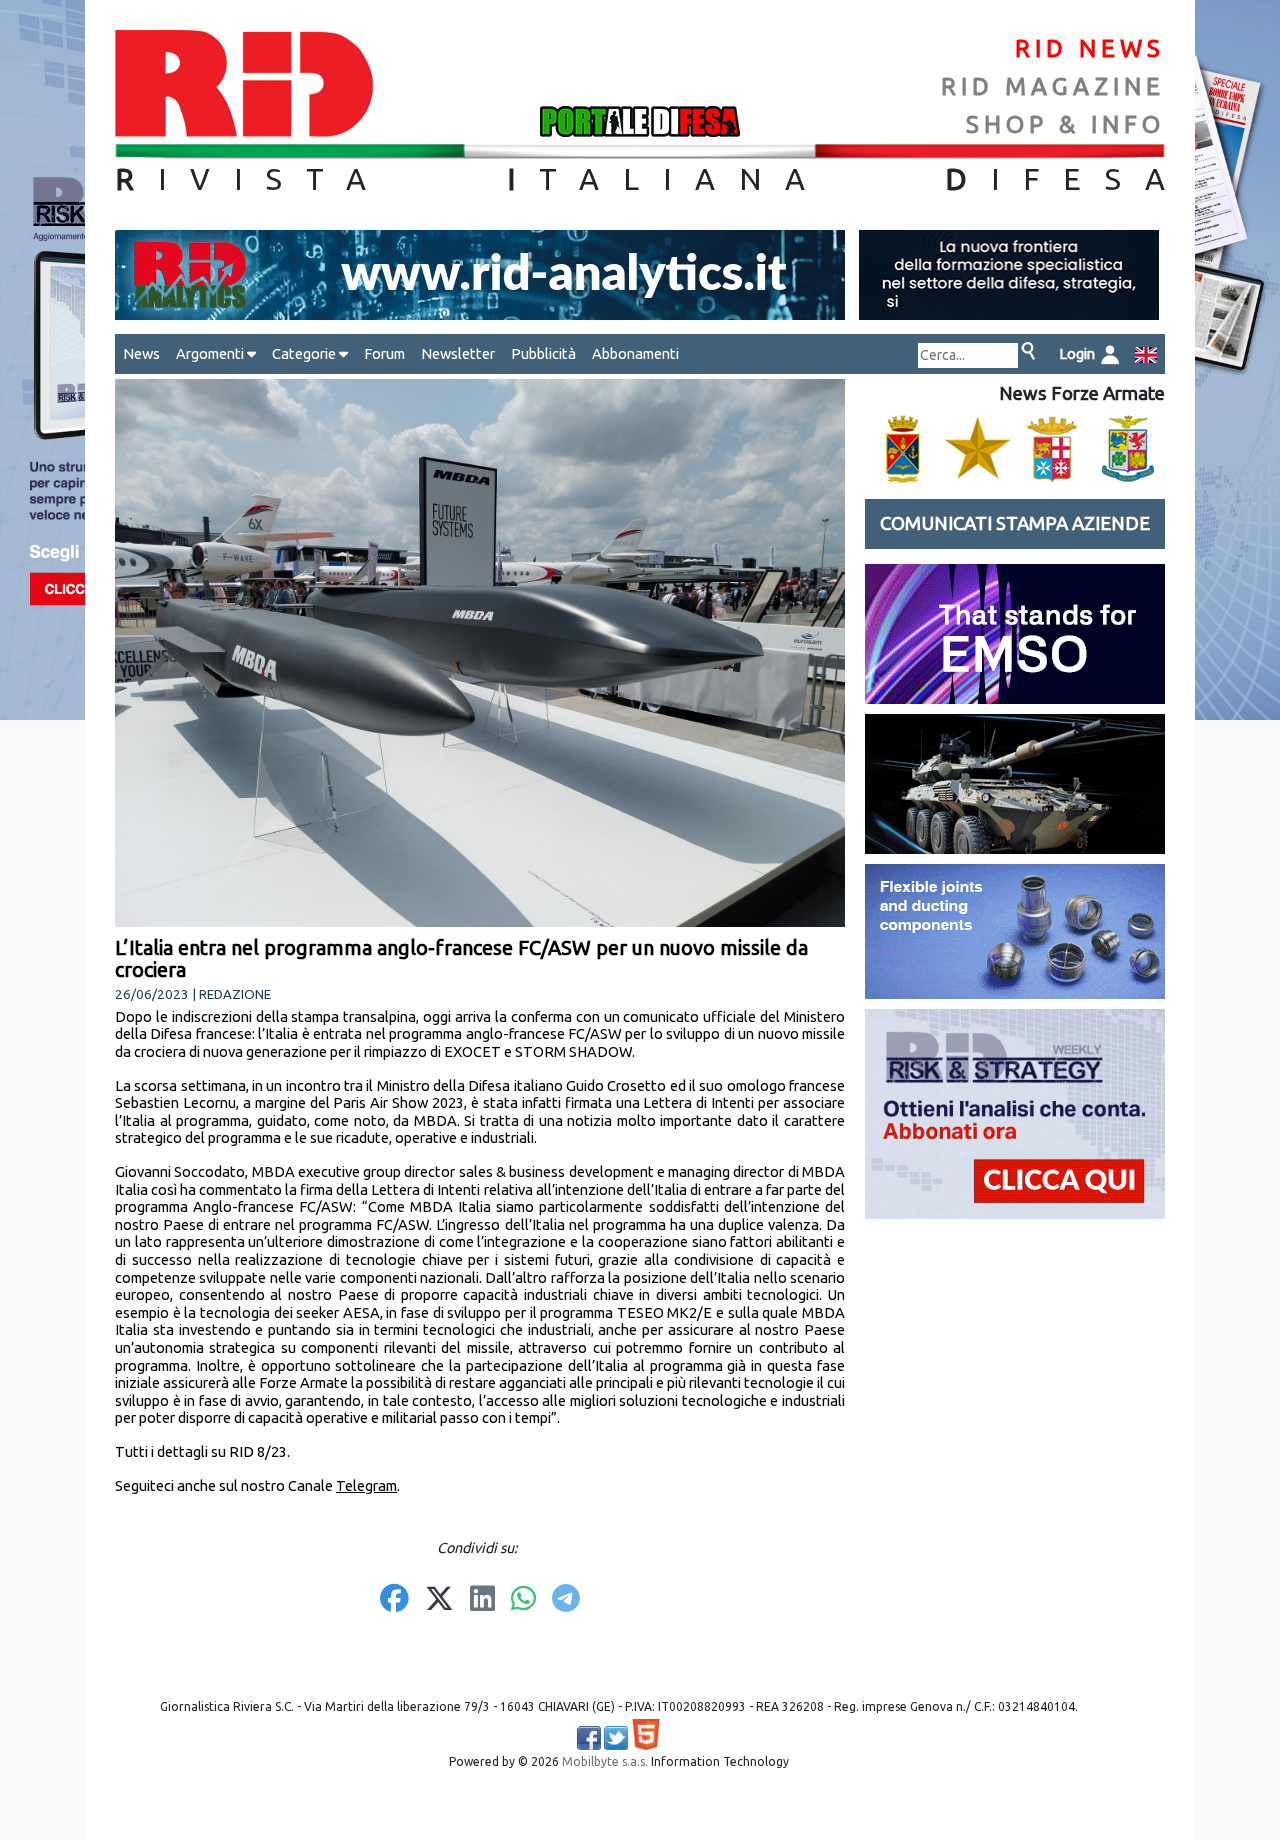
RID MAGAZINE (1053, 86)
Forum (384, 353)
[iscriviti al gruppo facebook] (589, 1738)
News (141, 353)
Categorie (305, 353)
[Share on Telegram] (566, 1600)
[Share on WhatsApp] (523, 1600)
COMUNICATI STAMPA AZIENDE (1015, 523)
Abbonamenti (635, 353)
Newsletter (458, 353)
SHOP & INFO (1065, 124)
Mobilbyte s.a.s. (605, 1761)
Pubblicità (543, 353)
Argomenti (211, 353)
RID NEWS (1090, 48)
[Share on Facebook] (394, 1600)
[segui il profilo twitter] (616, 1738)
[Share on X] (439, 1600)
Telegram (366, 1485)
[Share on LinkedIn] (482, 1600)
